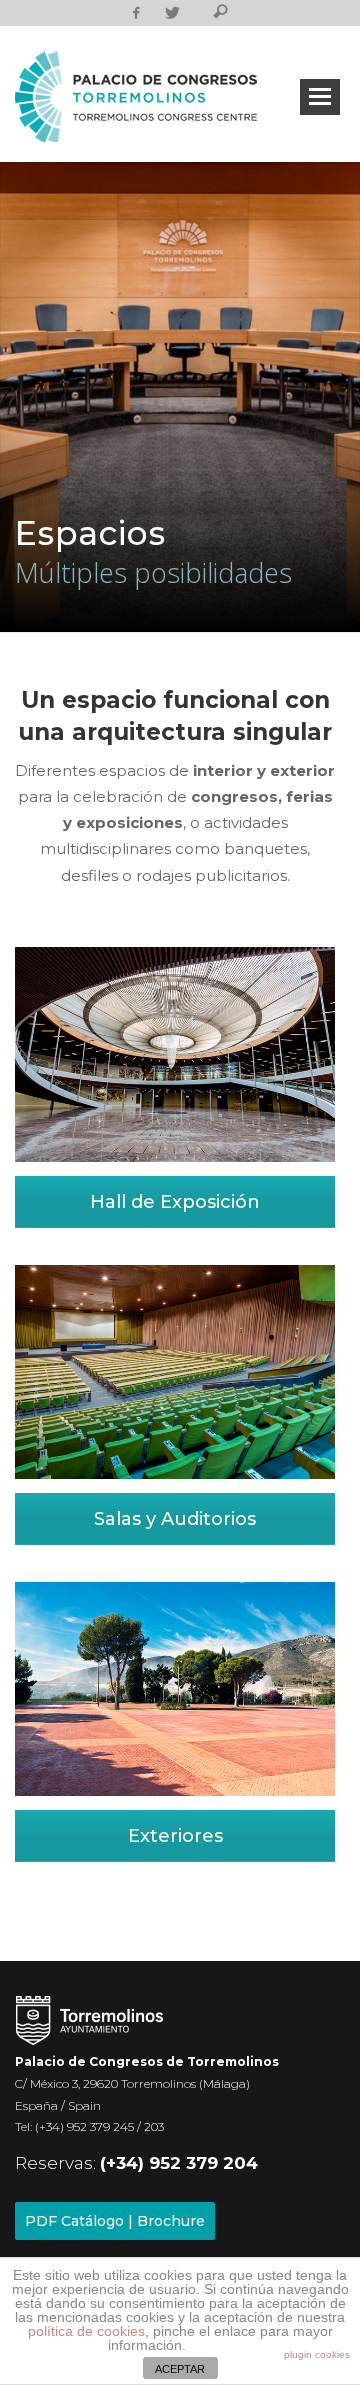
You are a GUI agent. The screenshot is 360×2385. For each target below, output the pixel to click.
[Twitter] (171, 13)
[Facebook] (136, 13)
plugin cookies (317, 2354)
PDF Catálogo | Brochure (115, 2221)
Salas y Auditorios (175, 1519)
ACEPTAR (180, 2369)
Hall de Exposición (175, 1202)
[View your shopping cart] (195, 15)
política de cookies (86, 2331)
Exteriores (175, 1836)
